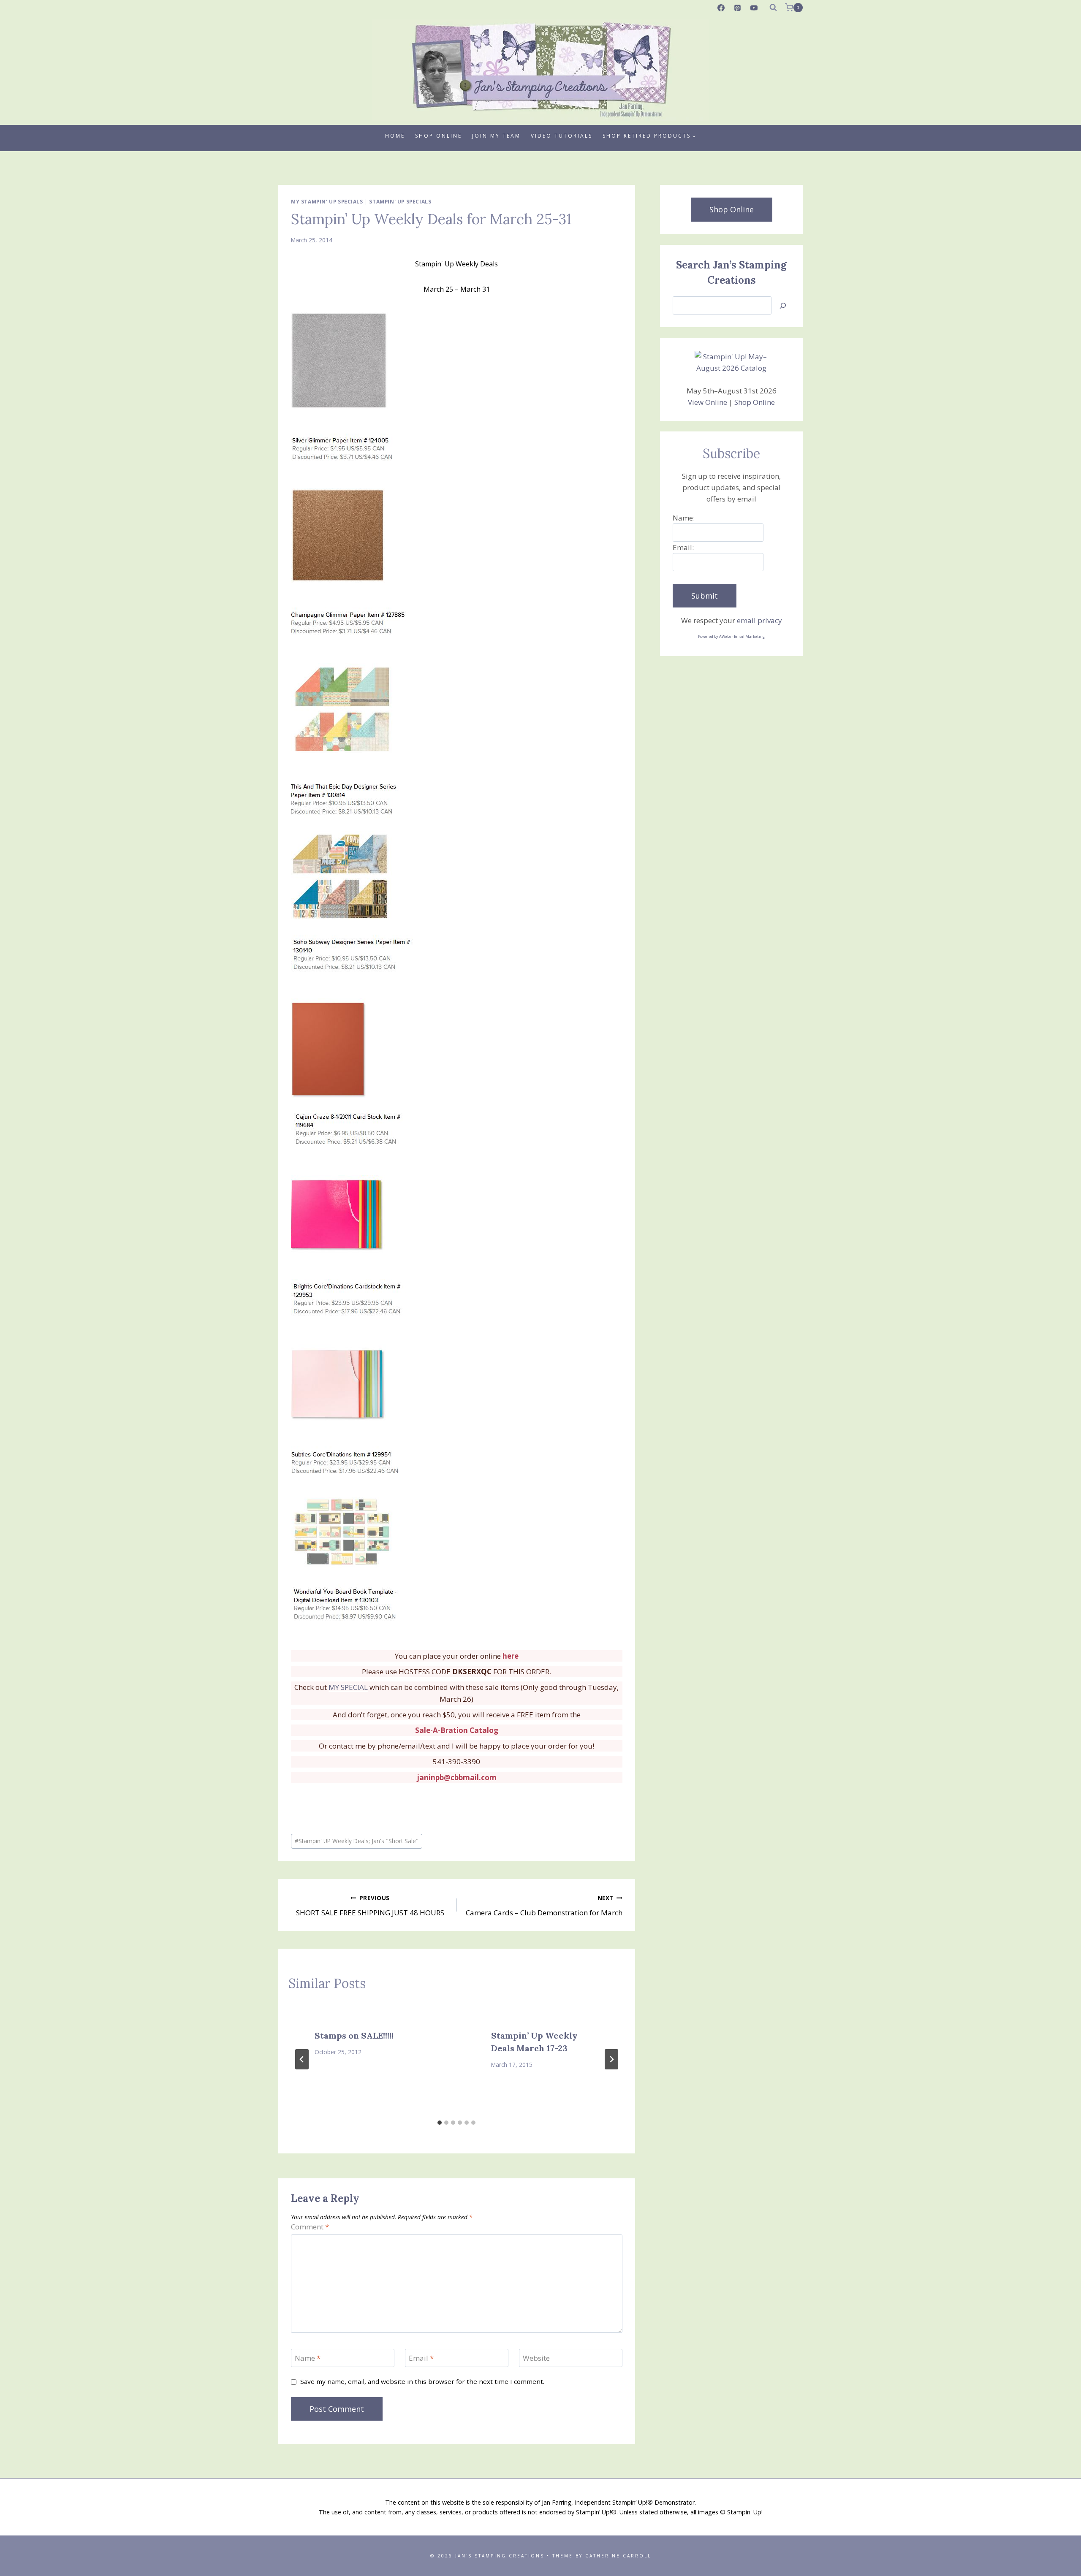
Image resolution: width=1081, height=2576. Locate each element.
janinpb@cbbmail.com (457, 1777)
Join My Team (496, 136)
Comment (310, 2227)
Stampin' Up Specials (400, 201)
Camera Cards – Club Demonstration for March (544, 1906)
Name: (684, 518)
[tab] (440, 2123)
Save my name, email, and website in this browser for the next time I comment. (422, 2382)
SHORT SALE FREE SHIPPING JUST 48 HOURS (370, 1906)
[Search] (783, 305)
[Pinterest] (738, 8)
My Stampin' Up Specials (327, 201)
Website (536, 2358)
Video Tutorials (562, 136)
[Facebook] (721, 8)
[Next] (611, 2059)
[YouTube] (754, 8)
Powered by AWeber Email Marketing (731, 636)
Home (395, 136)
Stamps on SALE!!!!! (354, 2035)
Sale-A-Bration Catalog (457, 1730)
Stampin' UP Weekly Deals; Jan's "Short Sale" (357, 1841)
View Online (708, 402)
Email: (683, 547)
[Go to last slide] (302, 2059)
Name (308, 2358)
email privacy (759, 620)
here (511, 1656)
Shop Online (439, 136)
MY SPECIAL (348, 1687)
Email (421, 2358)
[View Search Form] (773, 8)
